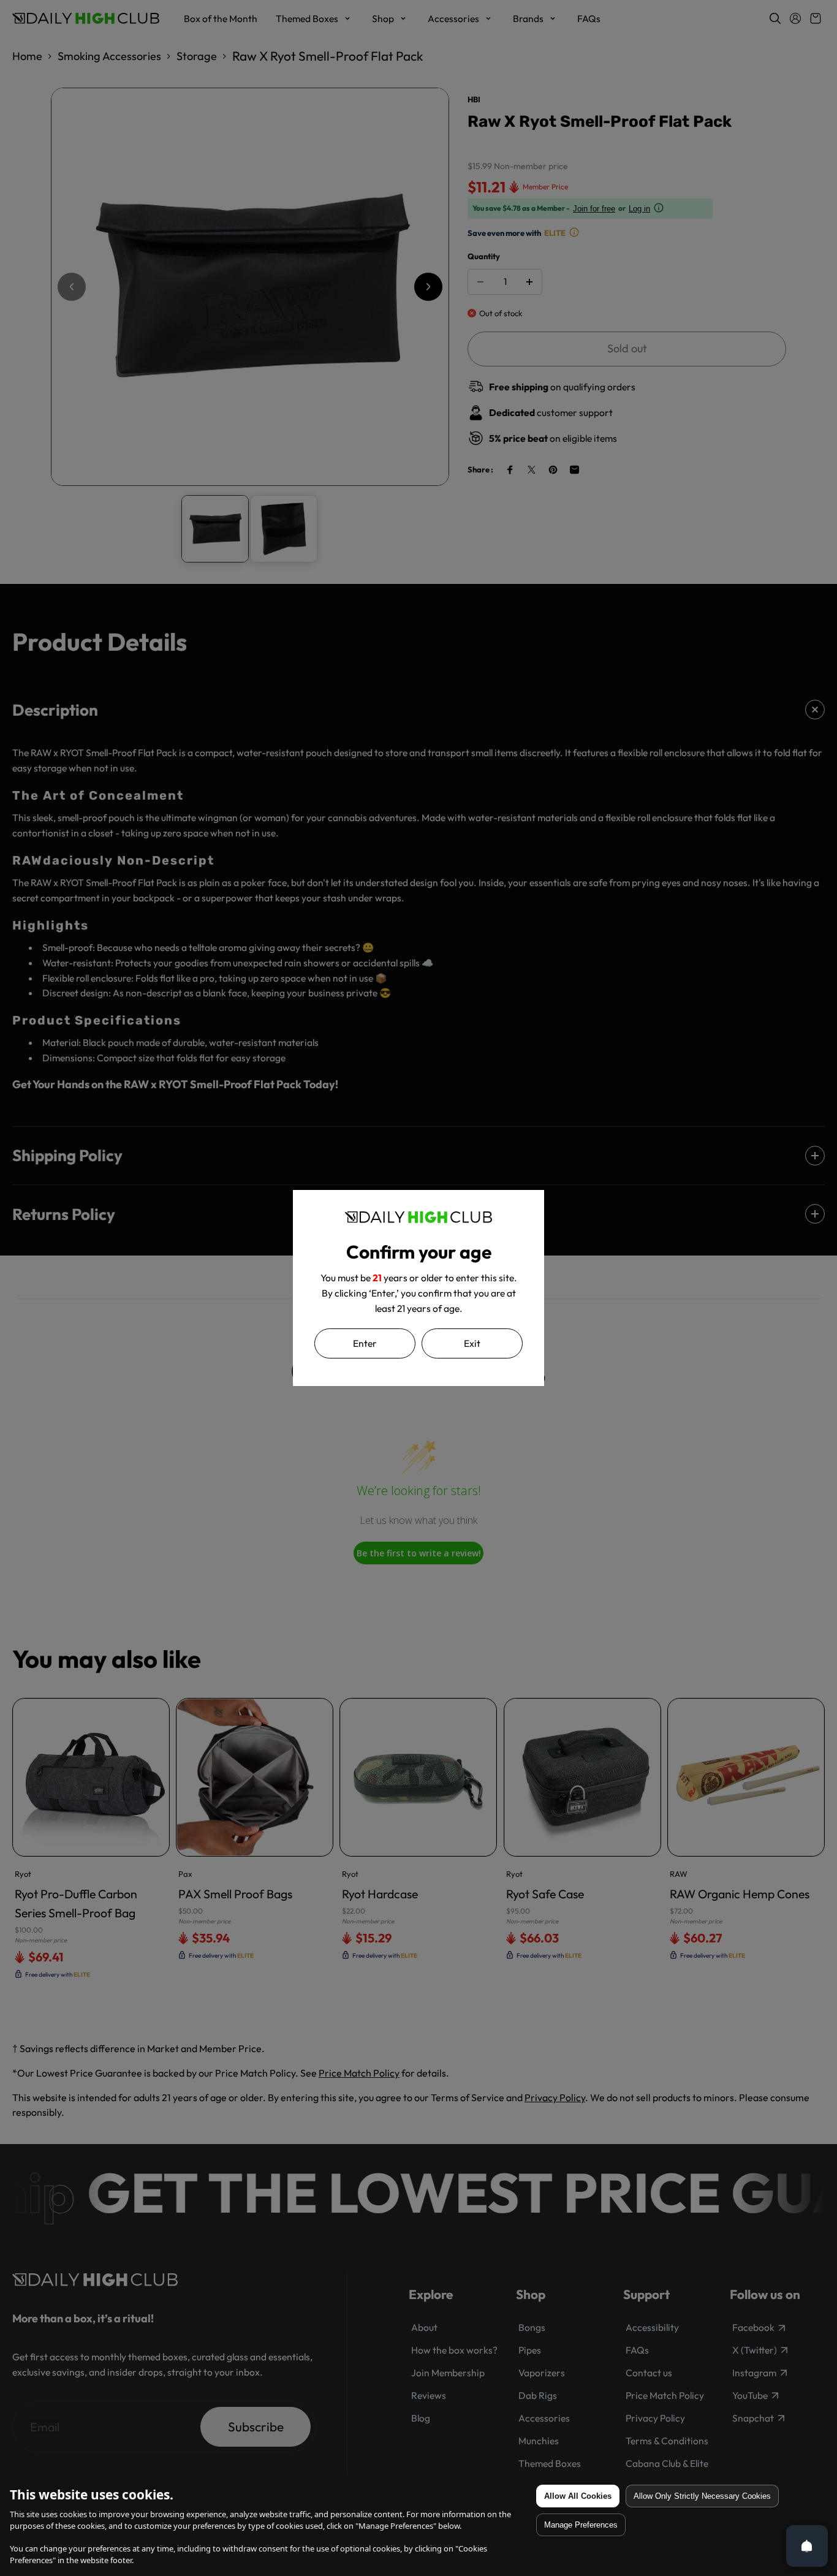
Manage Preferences (581, 2525)
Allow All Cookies (578, 2496)
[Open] (807, 2546)
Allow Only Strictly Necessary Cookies (702, 2496)
